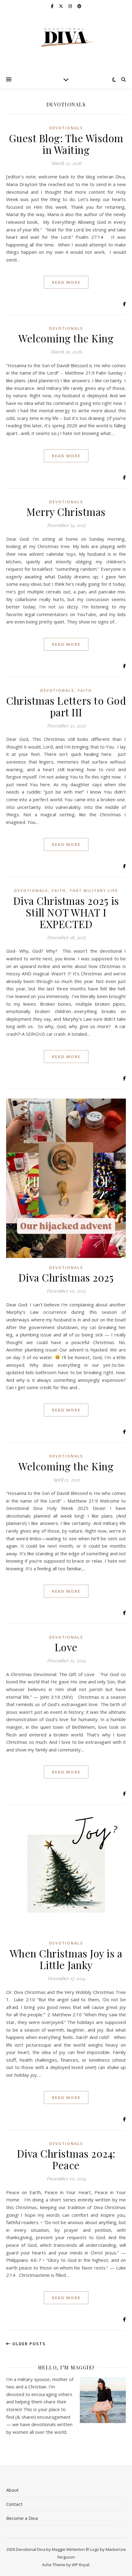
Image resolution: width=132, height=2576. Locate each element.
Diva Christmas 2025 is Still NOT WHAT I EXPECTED (66, 912)
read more (66, 282)
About (12, 2490)
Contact (14, 2504)
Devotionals (66, 128)
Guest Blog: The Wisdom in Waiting (66, 144)
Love (66, 1647)
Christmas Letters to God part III (66, 706)
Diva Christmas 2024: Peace (66, 2159)
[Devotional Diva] (66, 38)
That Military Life (94, 891)
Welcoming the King (66, 338)
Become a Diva (22, 2518)
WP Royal (81, 2565)
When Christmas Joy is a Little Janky (66, 1959)
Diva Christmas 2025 (66, 1277)
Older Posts (28, 2344)
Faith (85, 690)
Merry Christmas (66, 512)
